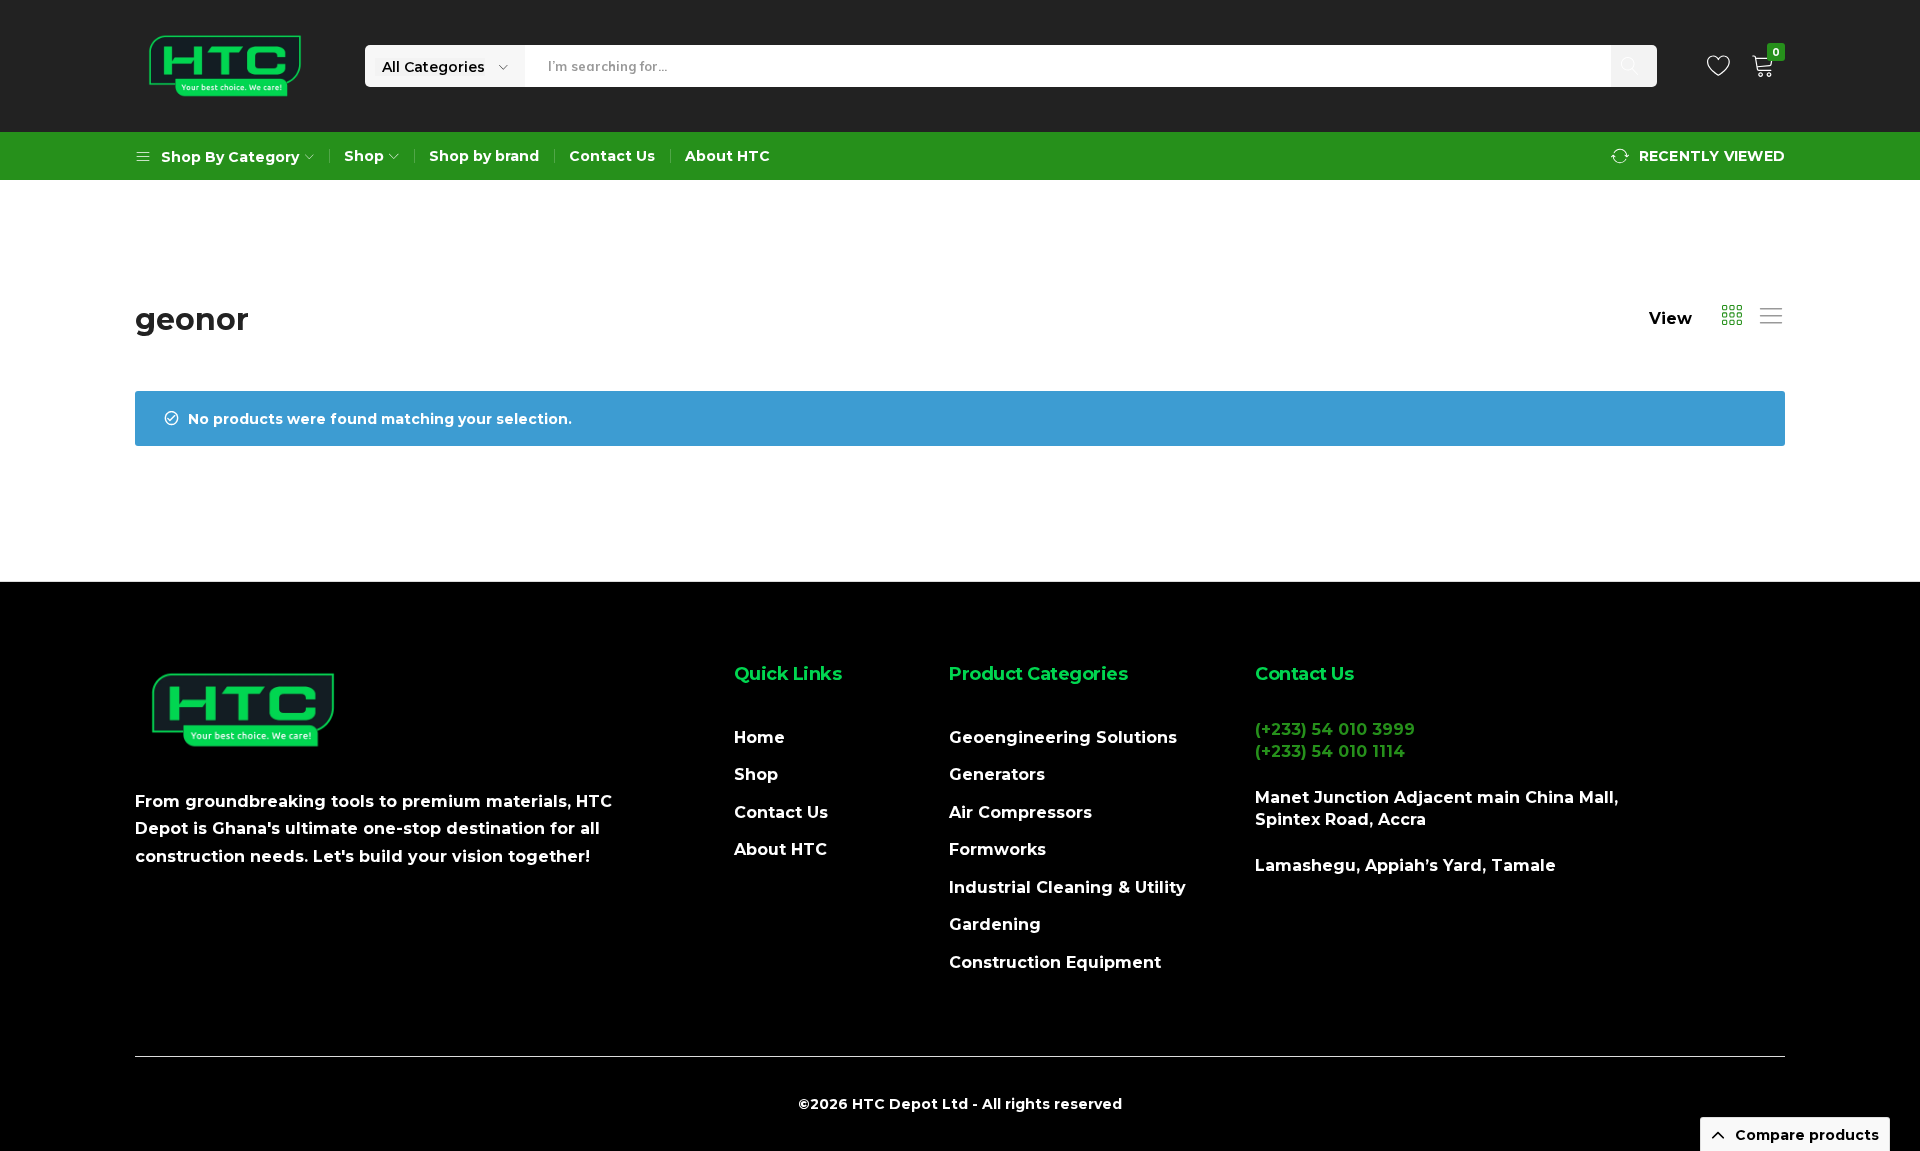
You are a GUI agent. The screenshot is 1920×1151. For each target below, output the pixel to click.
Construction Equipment (1055, 962)
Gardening (995, 924)
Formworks (997, 849)
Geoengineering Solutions (1063, 737)
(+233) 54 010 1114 (1330, 751)
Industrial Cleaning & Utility (1067, 887)
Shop (756, 774)
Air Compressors (1020, 812)
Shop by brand (484, 156)
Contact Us (612, 156)
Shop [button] (364, 156)
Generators (997, 774)
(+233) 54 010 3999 (1335, 729)
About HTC (727, 156)
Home (759, 737)
